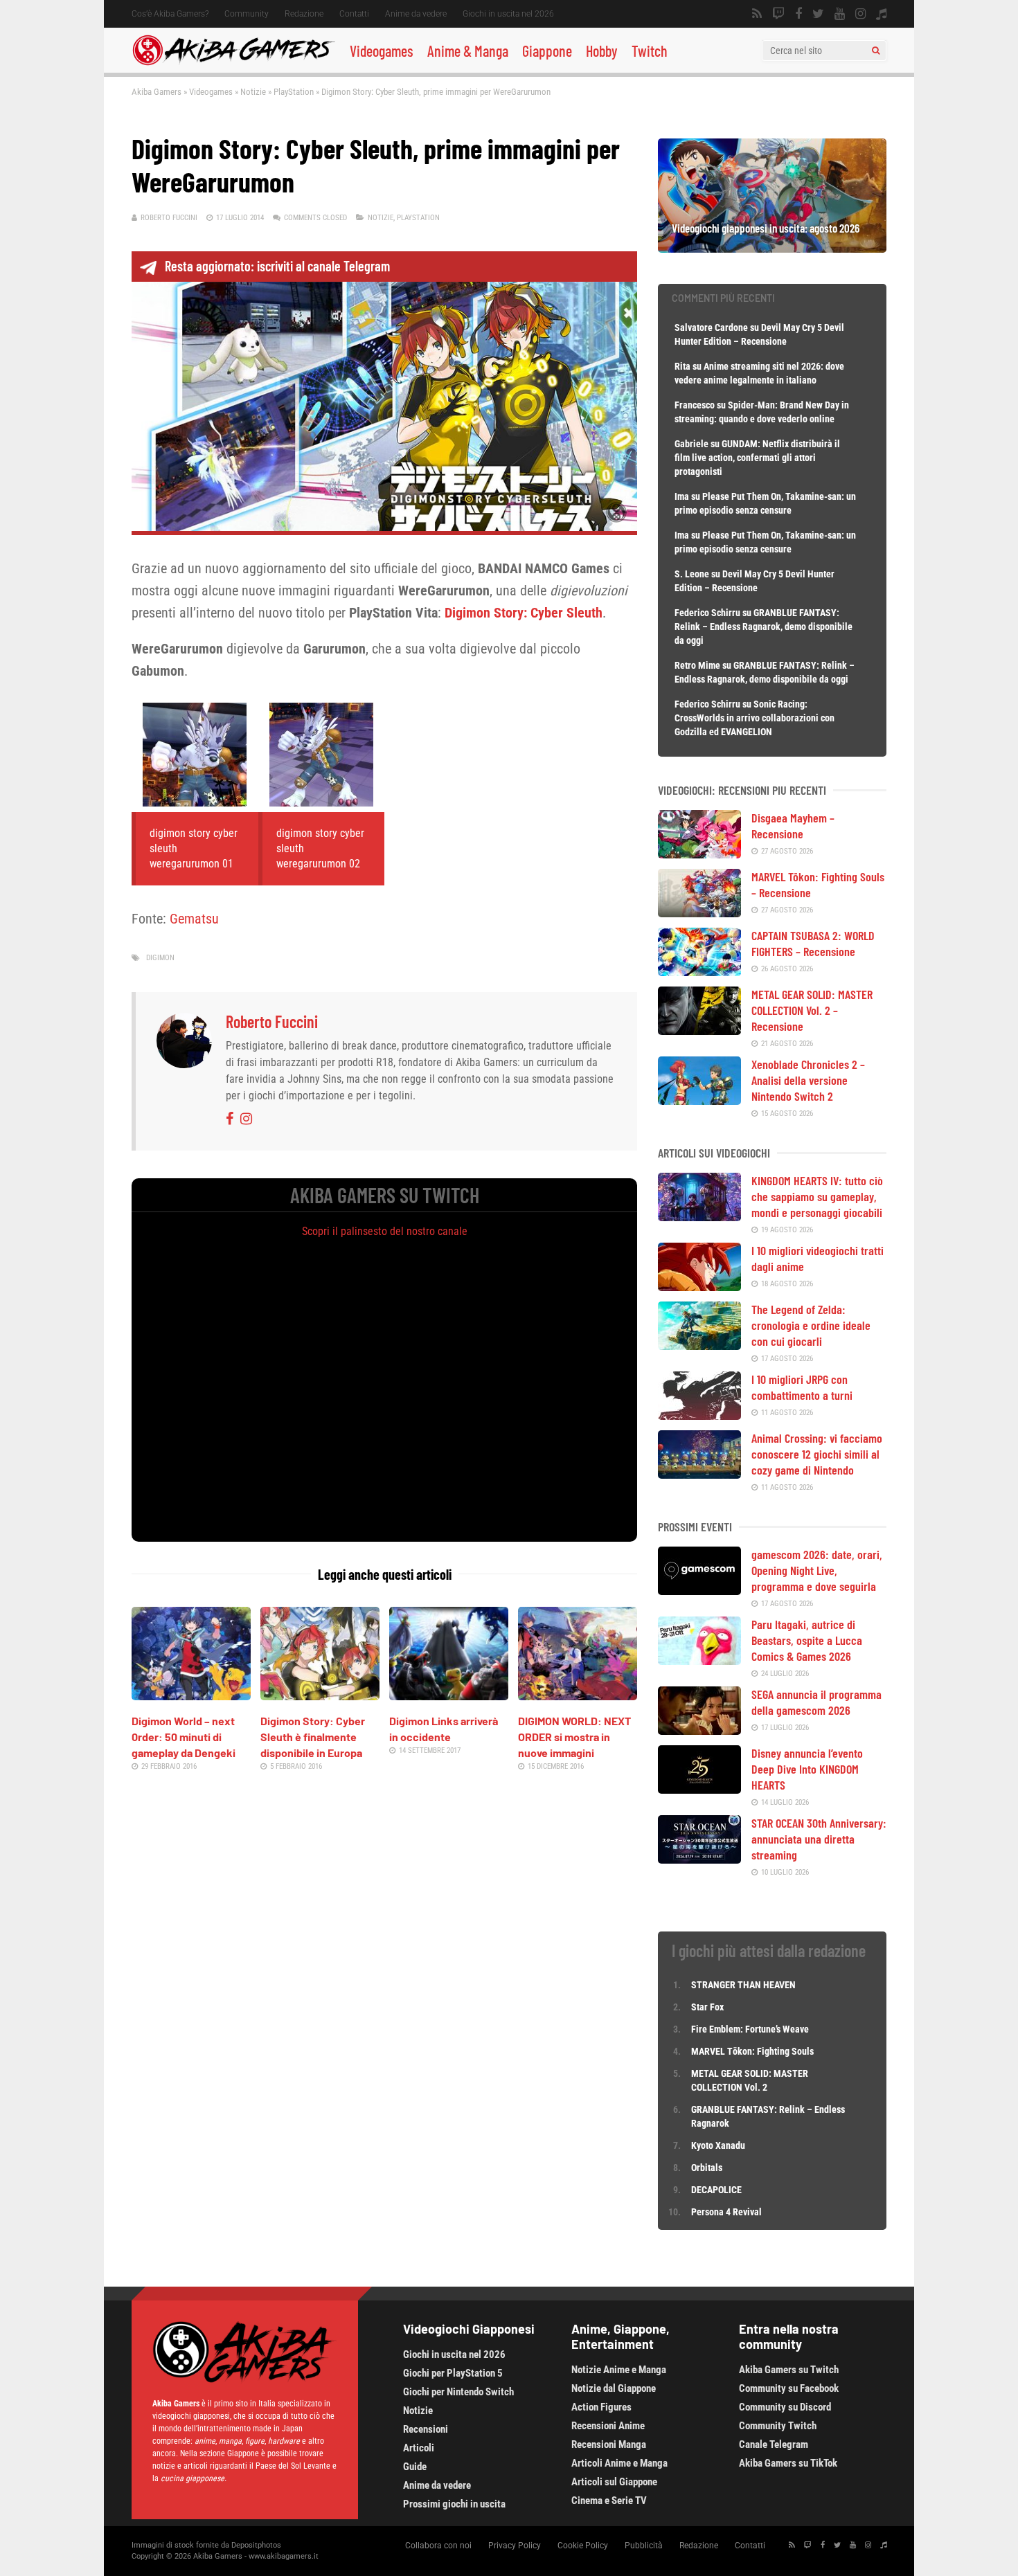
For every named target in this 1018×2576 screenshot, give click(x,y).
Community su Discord (785, 2407)
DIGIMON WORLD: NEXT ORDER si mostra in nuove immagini (574, 1737)
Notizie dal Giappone (614, 2388)
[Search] (876, 51)
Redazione (304, 14)
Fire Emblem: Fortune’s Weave (750, 2029)
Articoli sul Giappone (614, 2482)
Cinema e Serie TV (609, 2501)
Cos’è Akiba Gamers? (170, 14)
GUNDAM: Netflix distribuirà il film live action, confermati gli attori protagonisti (757, 458)
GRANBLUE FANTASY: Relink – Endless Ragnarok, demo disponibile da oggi (763, 627)
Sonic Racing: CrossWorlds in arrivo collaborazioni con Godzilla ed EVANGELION (754, 718)
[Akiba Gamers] (234, 63)
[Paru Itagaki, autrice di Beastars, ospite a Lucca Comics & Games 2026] (699, 1660)
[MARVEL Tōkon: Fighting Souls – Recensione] (699, 912)
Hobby (602, 51)
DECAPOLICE (716, 2190)
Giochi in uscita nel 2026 (508, 14)
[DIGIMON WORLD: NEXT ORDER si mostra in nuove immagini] (578, 1695)
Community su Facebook (789, 2388)
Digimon (160, 958)
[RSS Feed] (757, 14)
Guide (415, 2467)
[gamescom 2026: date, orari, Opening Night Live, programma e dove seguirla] (699, 1590)
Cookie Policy (583, 2546)
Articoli (419, 2448)
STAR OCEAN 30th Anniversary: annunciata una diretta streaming (819, 1839)
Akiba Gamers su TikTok (788, 2463)
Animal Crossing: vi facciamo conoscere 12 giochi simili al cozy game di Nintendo (817, 1454)
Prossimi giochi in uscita (454, 2504)
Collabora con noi (438, 2546)
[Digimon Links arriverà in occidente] (449, 1695)
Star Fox (707, 2007)
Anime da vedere (416, 14)
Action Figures (601, 2407)
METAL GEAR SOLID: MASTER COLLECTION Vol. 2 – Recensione (812, 1010)
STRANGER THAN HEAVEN (743, 1985)
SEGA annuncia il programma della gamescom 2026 (816, 1702)
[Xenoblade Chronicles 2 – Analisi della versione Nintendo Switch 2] (699, 1100)
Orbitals (707, 2168)
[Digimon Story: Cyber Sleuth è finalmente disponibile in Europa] (320, 1695)
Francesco (695, 405)
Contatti (354, 14)
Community (247, 14)
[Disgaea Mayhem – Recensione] (699, 854)
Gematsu (194, 919)
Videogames (382, 51)
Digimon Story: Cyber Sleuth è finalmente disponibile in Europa (313, 1737)
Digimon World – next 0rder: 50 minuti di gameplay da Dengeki (184, 1737)
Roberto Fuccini (169, 218)
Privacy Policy (515, 2546)
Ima (682, 496)
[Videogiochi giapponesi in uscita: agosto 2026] (772, 248)
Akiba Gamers (157, 92)
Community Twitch (778, 2426)
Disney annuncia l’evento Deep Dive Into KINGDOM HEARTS (807, 1769)
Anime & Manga (468, 51)
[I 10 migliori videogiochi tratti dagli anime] (699, 1286)
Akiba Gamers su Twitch (789, 2370)
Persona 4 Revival (726, 2212)
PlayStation (294, 92)
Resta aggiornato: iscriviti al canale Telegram (277, 266)
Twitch (650, 51)
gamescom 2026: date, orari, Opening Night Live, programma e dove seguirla (817, 1570)
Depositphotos (256, 2545)
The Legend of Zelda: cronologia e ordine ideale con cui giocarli (811, 1325)
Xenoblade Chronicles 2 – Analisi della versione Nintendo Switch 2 (808, 1080)
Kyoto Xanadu (718, 2145)
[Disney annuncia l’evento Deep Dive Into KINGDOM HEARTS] (699, 1789)
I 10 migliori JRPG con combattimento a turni (802, 1387)
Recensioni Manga (609, 2444)
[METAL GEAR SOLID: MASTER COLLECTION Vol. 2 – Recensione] (699, 1030)
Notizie (253, 92)
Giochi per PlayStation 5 (453, 2373)
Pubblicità (644, 2546)
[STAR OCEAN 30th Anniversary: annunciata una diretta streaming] (699, 1859)
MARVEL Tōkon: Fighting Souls (753, 2051)
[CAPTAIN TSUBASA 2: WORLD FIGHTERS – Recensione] (699, 971)
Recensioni (426, 2429)
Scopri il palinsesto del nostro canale (385, 1231)
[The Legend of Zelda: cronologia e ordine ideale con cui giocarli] (699, 1345)
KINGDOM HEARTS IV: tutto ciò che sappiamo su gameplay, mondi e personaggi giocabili (817, 1196)
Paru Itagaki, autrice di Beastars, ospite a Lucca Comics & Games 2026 (807, 1640)
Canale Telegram (774, 2444)
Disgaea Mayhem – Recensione (793, 826)
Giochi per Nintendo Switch (458, 2392)
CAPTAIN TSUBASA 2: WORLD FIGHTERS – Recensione (813, 943)
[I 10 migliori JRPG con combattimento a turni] (699, 1415)
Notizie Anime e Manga (619, 2370)
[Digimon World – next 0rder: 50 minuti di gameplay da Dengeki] (191, 1695)
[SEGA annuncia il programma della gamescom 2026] (699, 1730)
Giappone (547, 51)
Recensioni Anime (608, 2426)
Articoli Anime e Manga (619, 2463)
